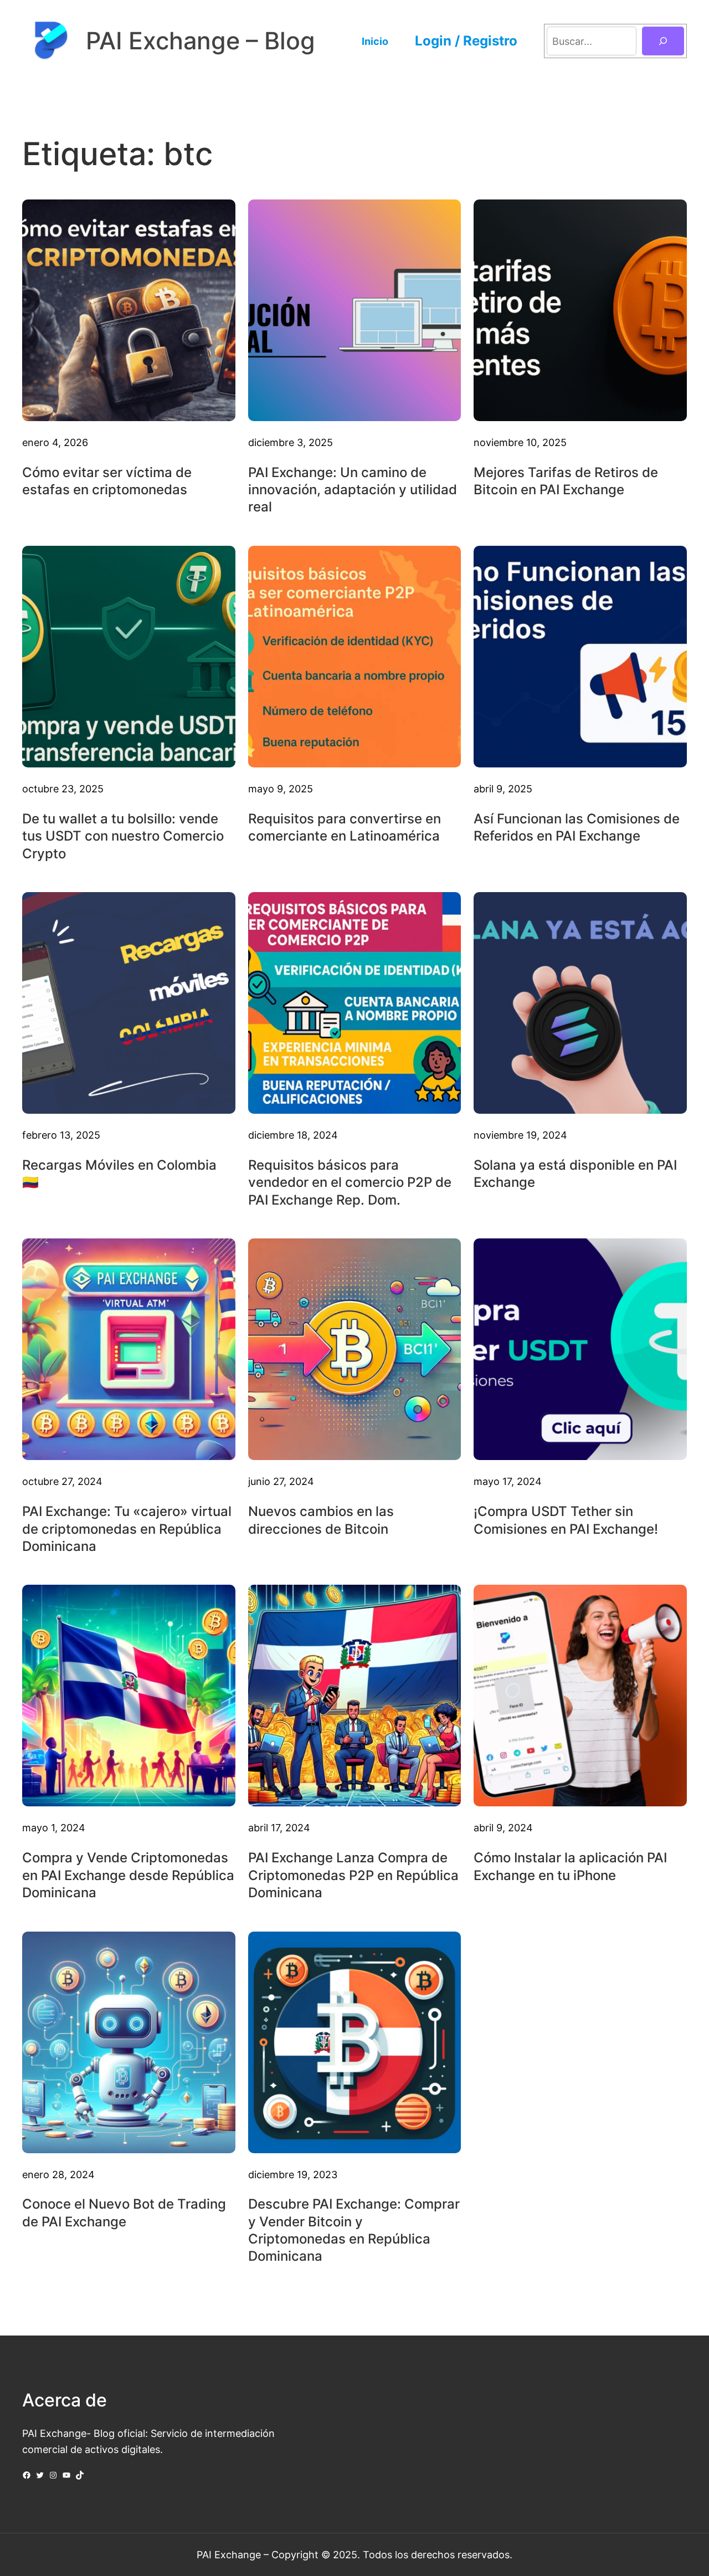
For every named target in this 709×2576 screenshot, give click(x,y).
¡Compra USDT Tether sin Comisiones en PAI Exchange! (566, 1520)
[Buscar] (663, 41)
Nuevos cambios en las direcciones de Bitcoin (321, 1520)
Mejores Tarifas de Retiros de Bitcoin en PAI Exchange (566, 481)
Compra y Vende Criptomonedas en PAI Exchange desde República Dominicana (128, 1875)
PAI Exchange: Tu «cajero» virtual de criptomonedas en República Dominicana (127, 1528)
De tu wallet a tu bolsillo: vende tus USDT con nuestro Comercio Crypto (123, 836)
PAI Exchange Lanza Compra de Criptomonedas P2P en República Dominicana (353, 1875)
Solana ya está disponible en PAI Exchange (575, 1174)
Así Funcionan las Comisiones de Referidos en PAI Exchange (577, 827)
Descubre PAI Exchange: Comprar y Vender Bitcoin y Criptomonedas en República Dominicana (354, 2230)
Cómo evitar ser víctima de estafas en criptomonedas (107, 481)
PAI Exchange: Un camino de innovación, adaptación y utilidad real (353, 490)
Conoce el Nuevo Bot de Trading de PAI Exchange (124, 2213)
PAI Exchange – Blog (201, 41)
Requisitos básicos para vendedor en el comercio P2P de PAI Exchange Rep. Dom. (350, 1182)
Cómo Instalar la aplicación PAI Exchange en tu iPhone (570, 1866)
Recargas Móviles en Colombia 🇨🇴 (119, 1174)
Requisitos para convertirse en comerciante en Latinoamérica (345, 827)
